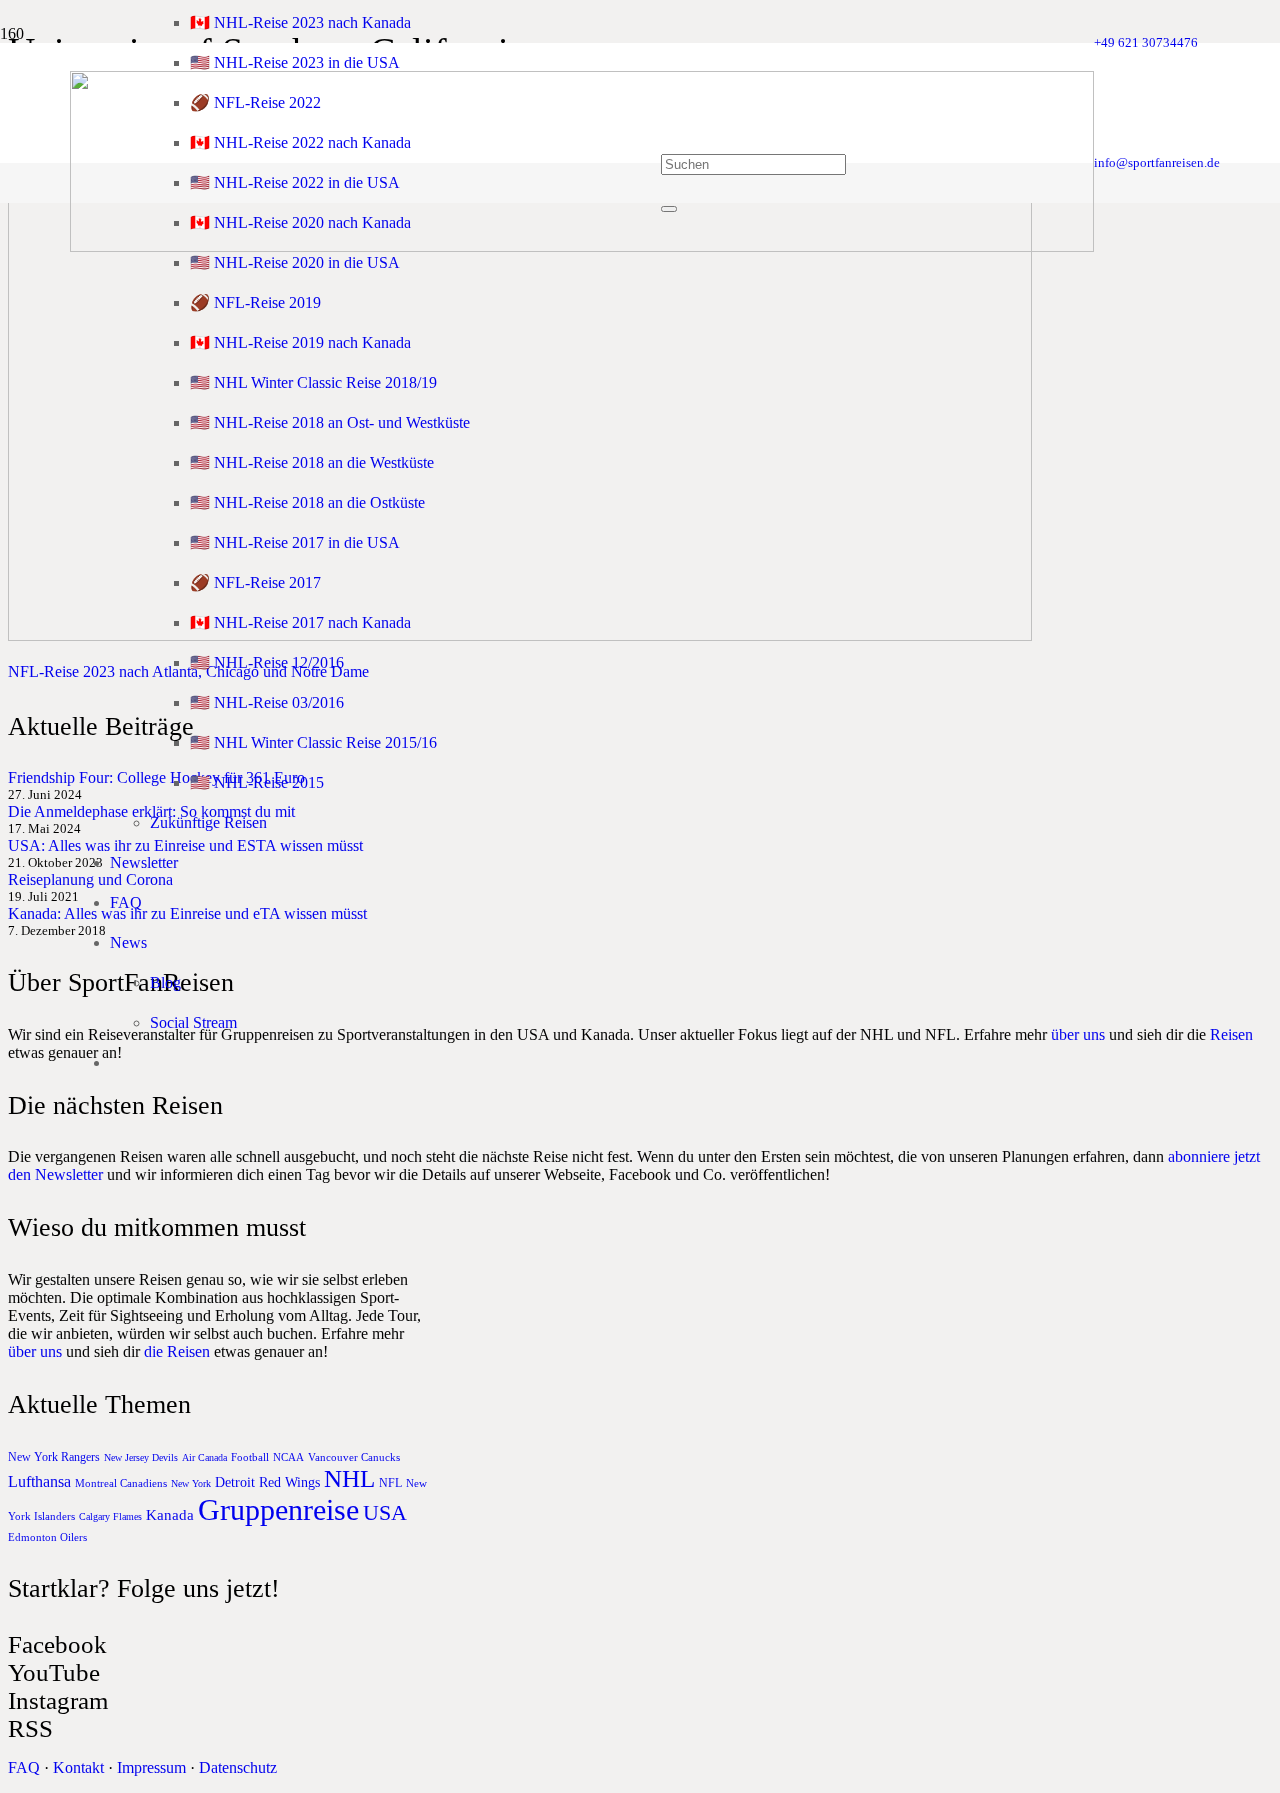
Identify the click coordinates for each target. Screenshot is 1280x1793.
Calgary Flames (110, 1516)
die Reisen (177, 1351)
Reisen (1231, 1034)
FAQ (24, 1767)
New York (191, 1483)
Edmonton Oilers (47, 1537)
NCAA (288, 1457)
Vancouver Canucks (354, 1457)
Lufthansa (39, 1481)
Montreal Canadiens (121, 1483)
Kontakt (78, 1767)
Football (250, 1457)
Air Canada (204, 1457)
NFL (390, 1483)
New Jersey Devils (141, 1457)
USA (385, 1512)
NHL (349, 1478)
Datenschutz (238, 1767)
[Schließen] (669, 209)
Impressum (151, 1767)
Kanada (170, 1515)
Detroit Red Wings (267, 1482)
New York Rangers (54, 1457)
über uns (1078, 1034)
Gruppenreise (278, 1509)
